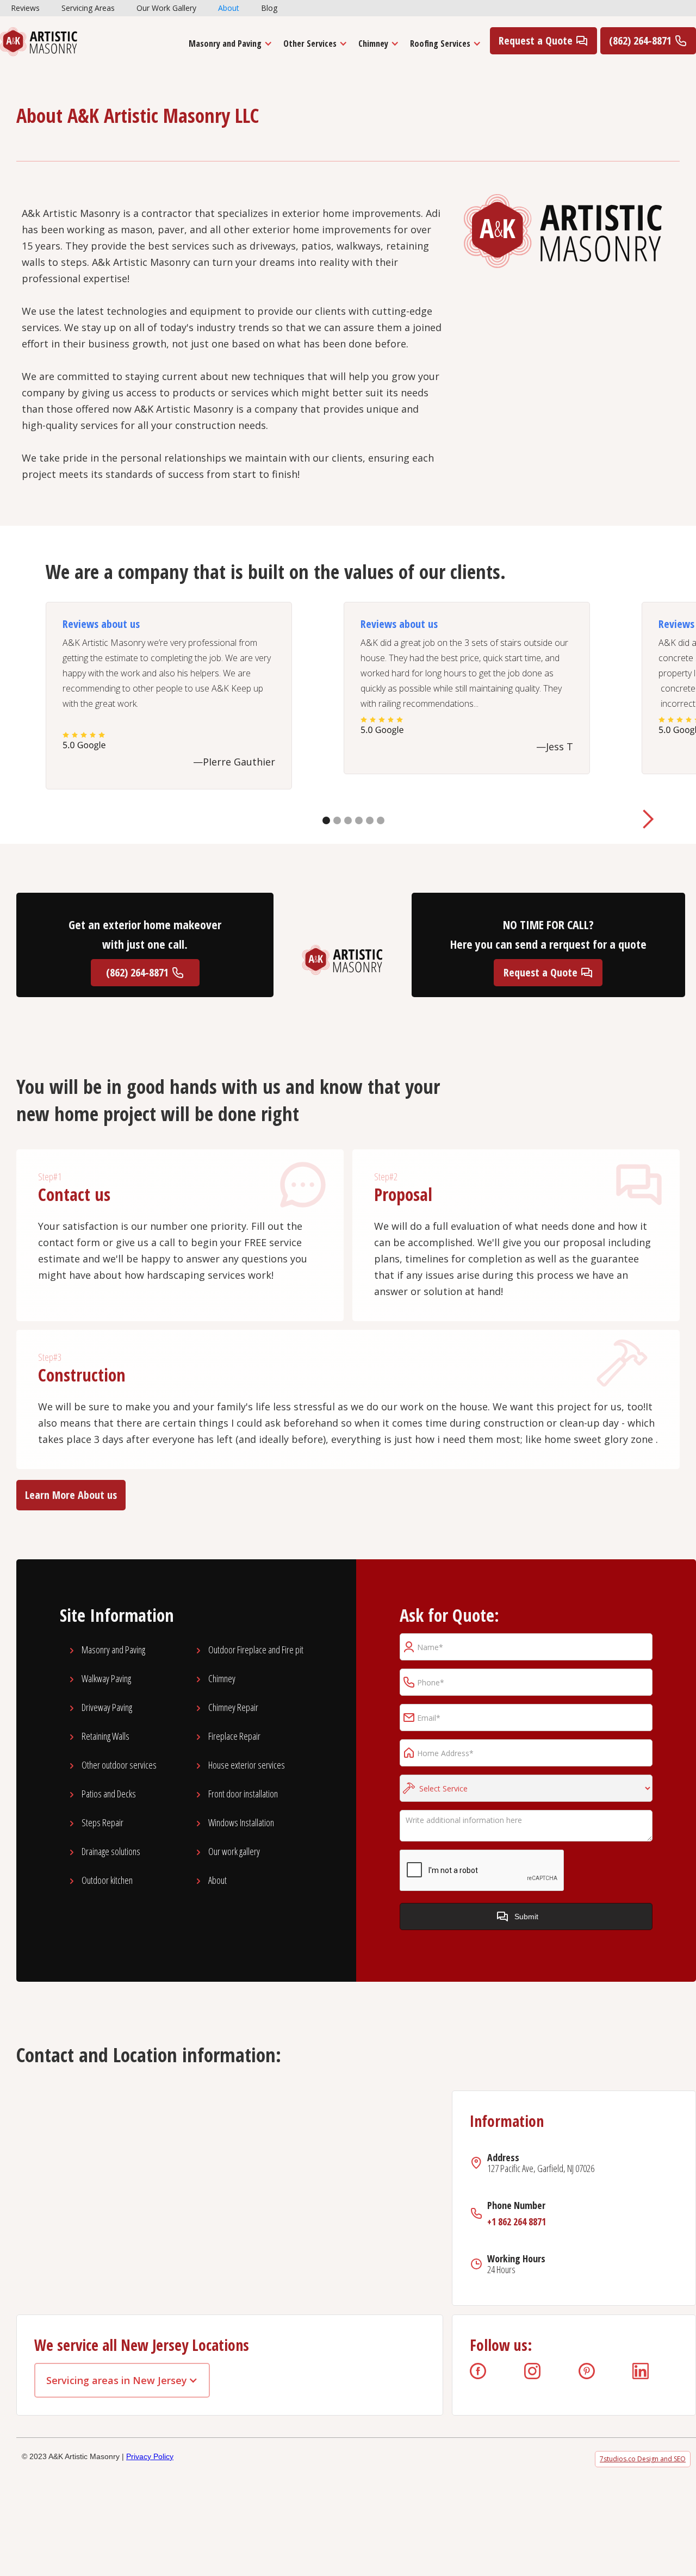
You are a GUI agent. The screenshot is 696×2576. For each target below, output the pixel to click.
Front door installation (243, 1794)
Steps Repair (102, 1822)
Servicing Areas (88, 8)
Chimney (222, 1678)
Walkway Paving (106, 1678)
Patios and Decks (109, 1794)
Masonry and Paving (225, 43)
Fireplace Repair (234, 1736)
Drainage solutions (111, 1851)
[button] (228, 43)
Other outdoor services (119, 1765)
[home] (39, 42)
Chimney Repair (233, 1707)
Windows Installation (241, 1822)
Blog (269, 8)
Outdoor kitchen (107, 1880)
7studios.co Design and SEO (643, 2459)
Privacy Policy (150, 2456)
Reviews (25, 8)
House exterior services (247, 1765)
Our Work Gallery (166, 8)
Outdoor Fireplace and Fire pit (256, 1650)
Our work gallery (234, 1851)
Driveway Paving (107, 1707)
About (229, 8)
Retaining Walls (105, 1736)
